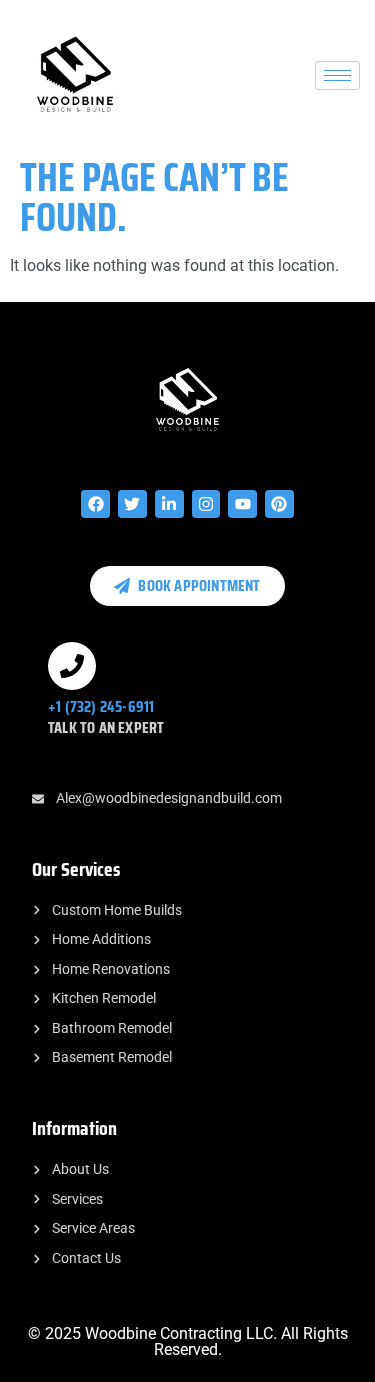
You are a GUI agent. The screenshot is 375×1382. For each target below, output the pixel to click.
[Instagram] (206, 504)
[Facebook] (95, 504)
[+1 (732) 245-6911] (72, 666)
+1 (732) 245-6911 (101, 706)
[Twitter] (132, 504)
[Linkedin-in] (169, 504)
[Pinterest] (279, 504)
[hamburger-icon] (337, 75)
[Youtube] (242, 504)
